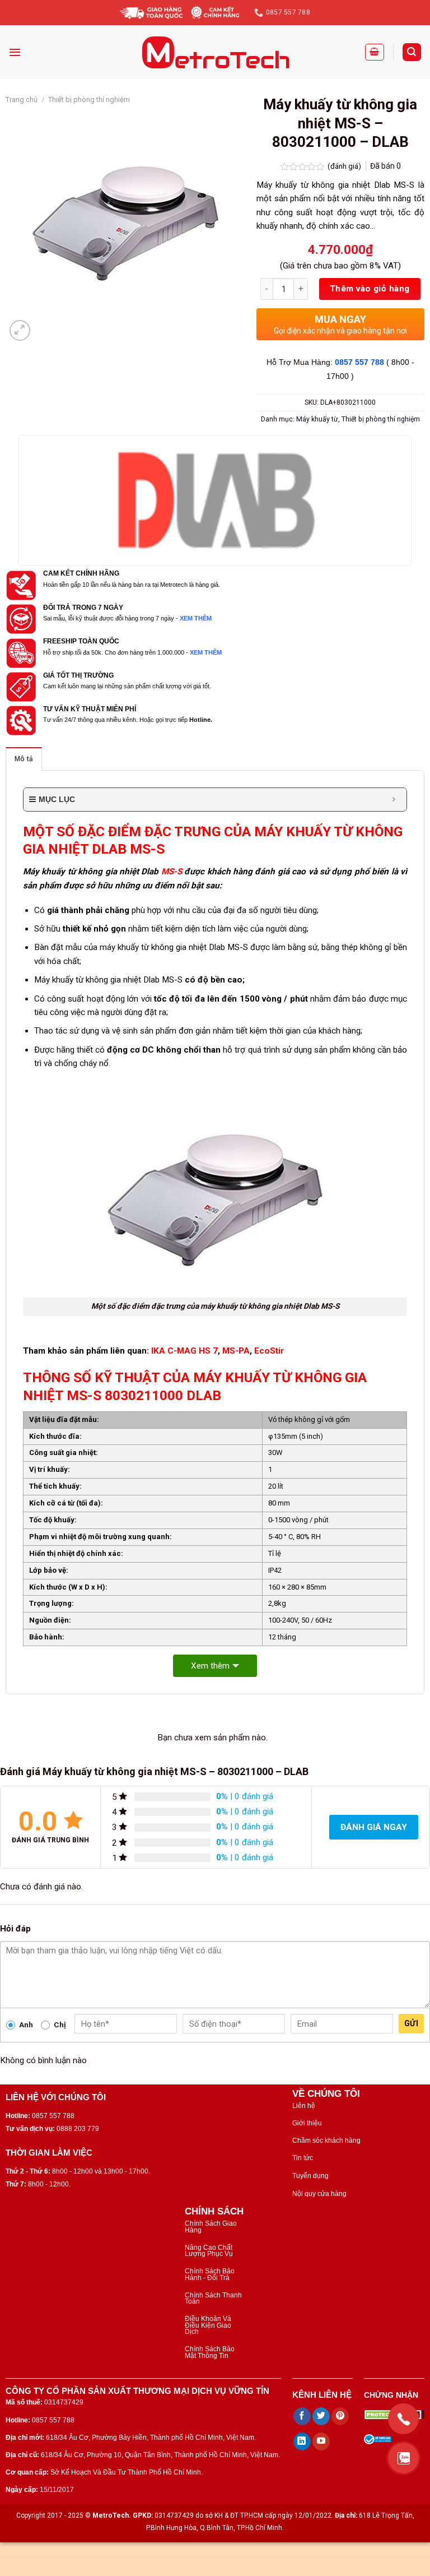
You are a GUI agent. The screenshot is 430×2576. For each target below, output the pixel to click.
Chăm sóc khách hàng (326, 2141)
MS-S (172, 872)
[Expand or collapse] (394, 800)
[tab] (24, 759)
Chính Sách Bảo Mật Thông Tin (210, 2352)
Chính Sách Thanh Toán (213, 2298)
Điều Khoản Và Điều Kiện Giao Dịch (208, 2325)
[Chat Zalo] (403, 2458)
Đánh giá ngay (374, 1827)
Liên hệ (304, 2106)
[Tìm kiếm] (412, 52)
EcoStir (269, 1351)
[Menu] (15, 52)
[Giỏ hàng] (375, 52)
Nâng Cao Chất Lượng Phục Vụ (209, 2251)
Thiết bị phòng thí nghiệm (89, 99)
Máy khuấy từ (317, 419)
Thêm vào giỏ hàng (370, 289)
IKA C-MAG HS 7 (184, 1351)
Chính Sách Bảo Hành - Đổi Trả (210, 2274)
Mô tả (24, 759)
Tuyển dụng (310, 2176)
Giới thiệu (307, 2123)
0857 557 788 (359, 362)
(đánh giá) (345, 166)
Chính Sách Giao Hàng (211, 2227)
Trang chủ (22, 99)
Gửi (411, 2023)
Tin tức (303, 2158)
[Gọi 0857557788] (403, 2419)
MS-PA (236, 1351)
